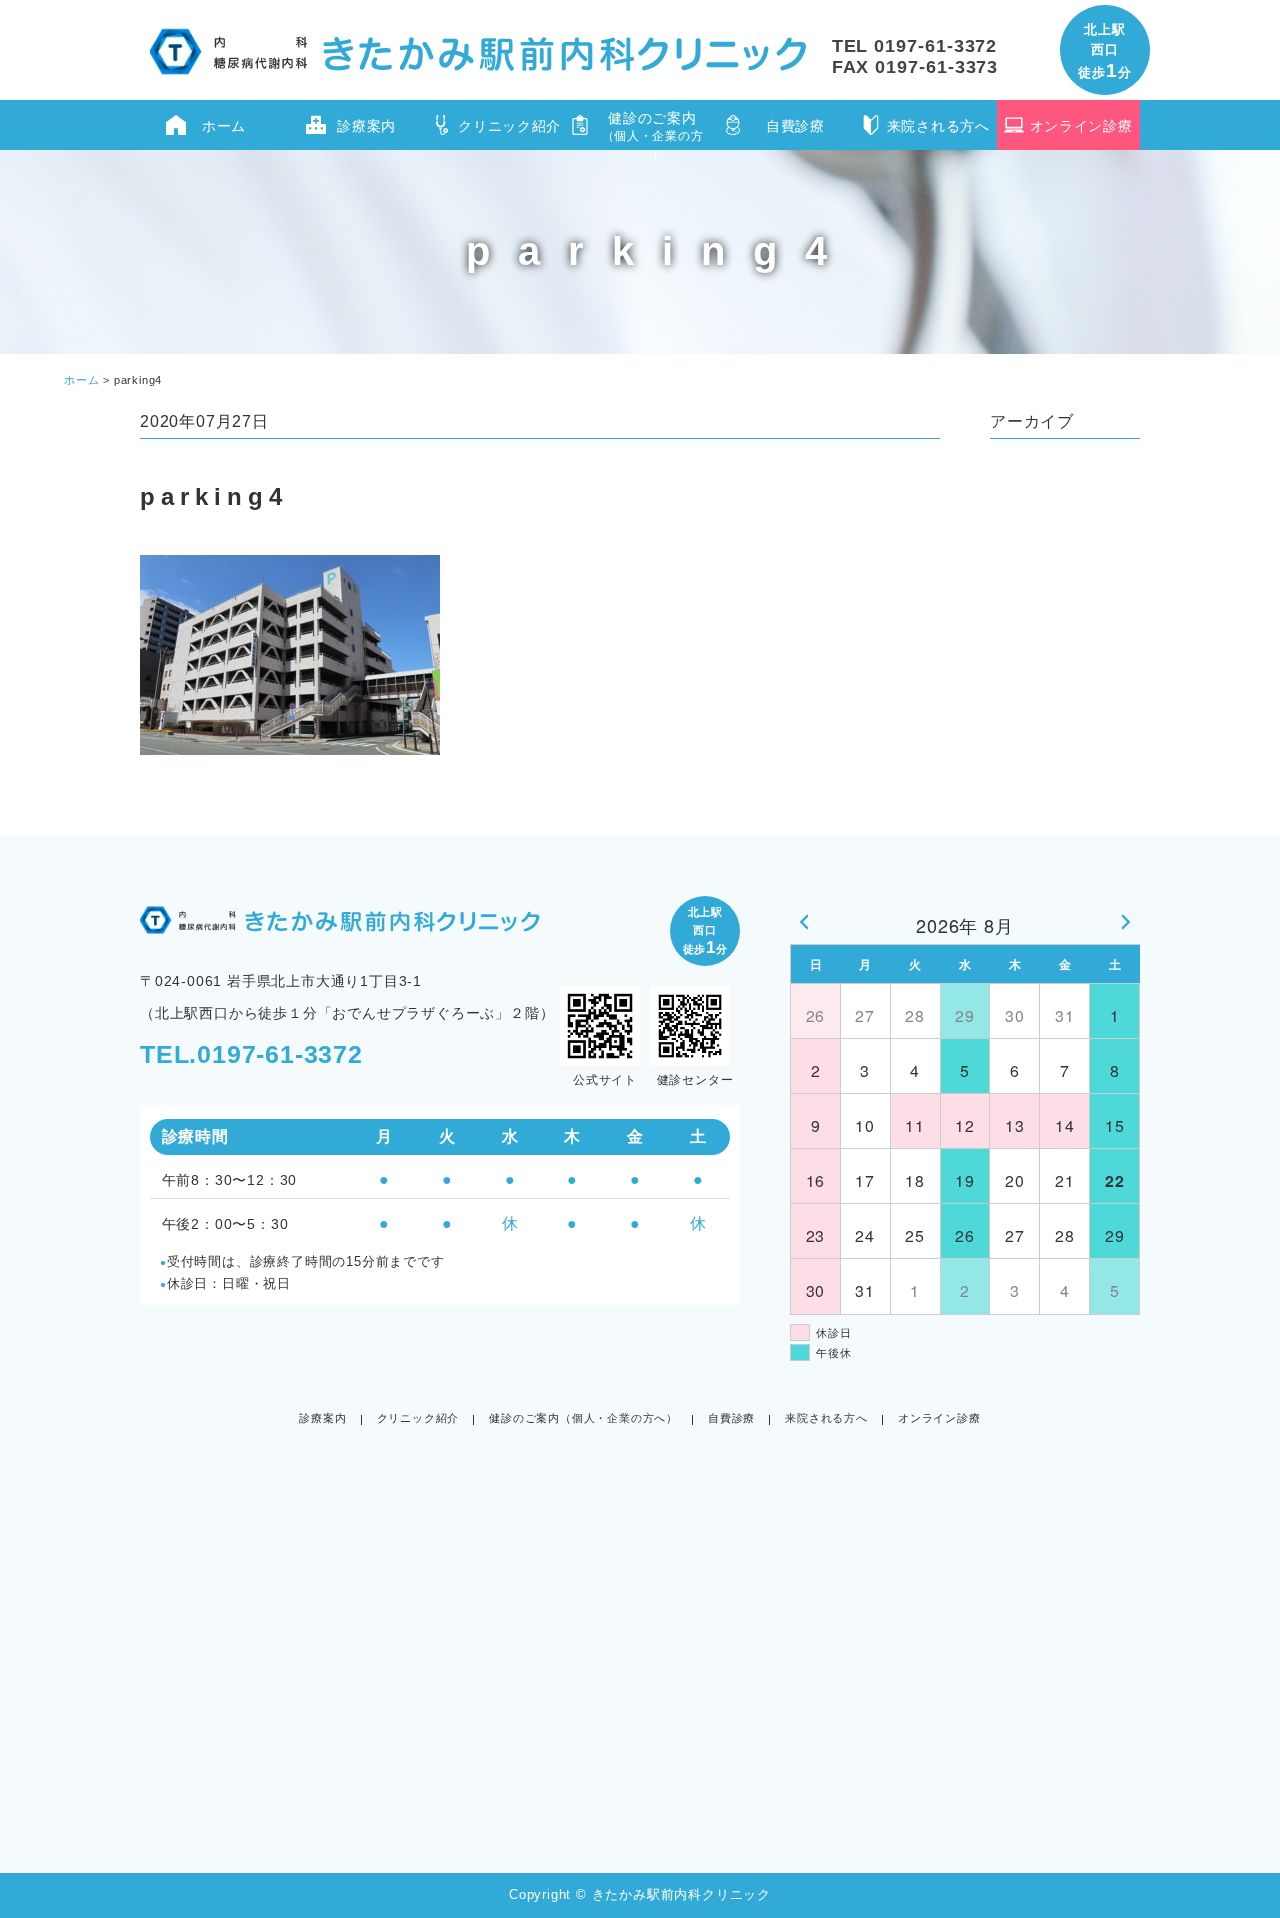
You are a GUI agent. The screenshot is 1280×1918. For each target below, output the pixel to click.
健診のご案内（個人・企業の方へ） (583, 1418)
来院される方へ (938, 126)
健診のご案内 (653, 130)
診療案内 (366, 126)
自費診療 (795, 126)
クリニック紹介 (509, 126)
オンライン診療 (1081, 126)
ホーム (224, 126)
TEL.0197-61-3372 (251, 1054)
